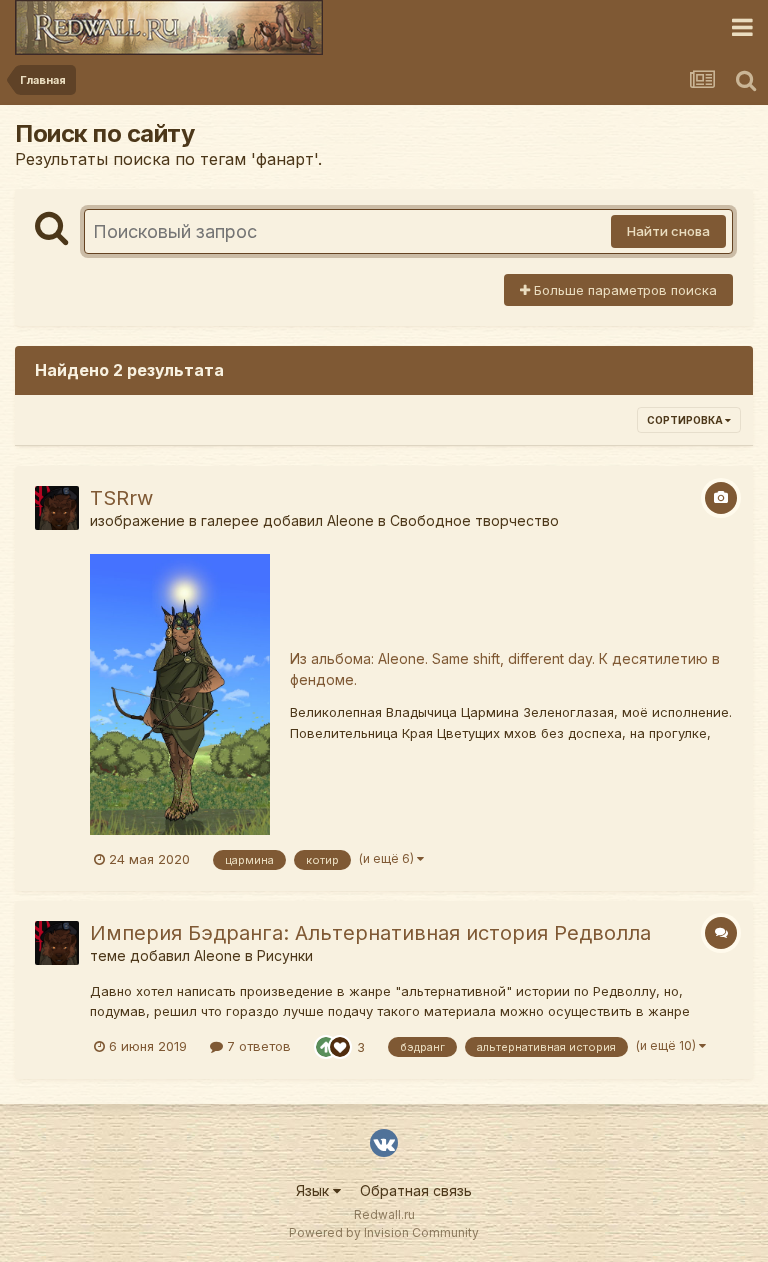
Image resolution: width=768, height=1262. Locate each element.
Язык (314, 1190)
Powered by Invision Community (384, 1232)
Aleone (350, 520)
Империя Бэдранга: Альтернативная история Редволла (370, 933)
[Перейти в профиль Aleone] (57, 508)
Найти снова (668, 231)
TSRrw (121, 498)
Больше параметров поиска (623, 290)
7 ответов (257, 1046)
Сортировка (686, 420)
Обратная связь (416, 1190)
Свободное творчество (474, 520)
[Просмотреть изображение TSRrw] (180, 693)
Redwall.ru (384, 1214)
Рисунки (285, 955)
